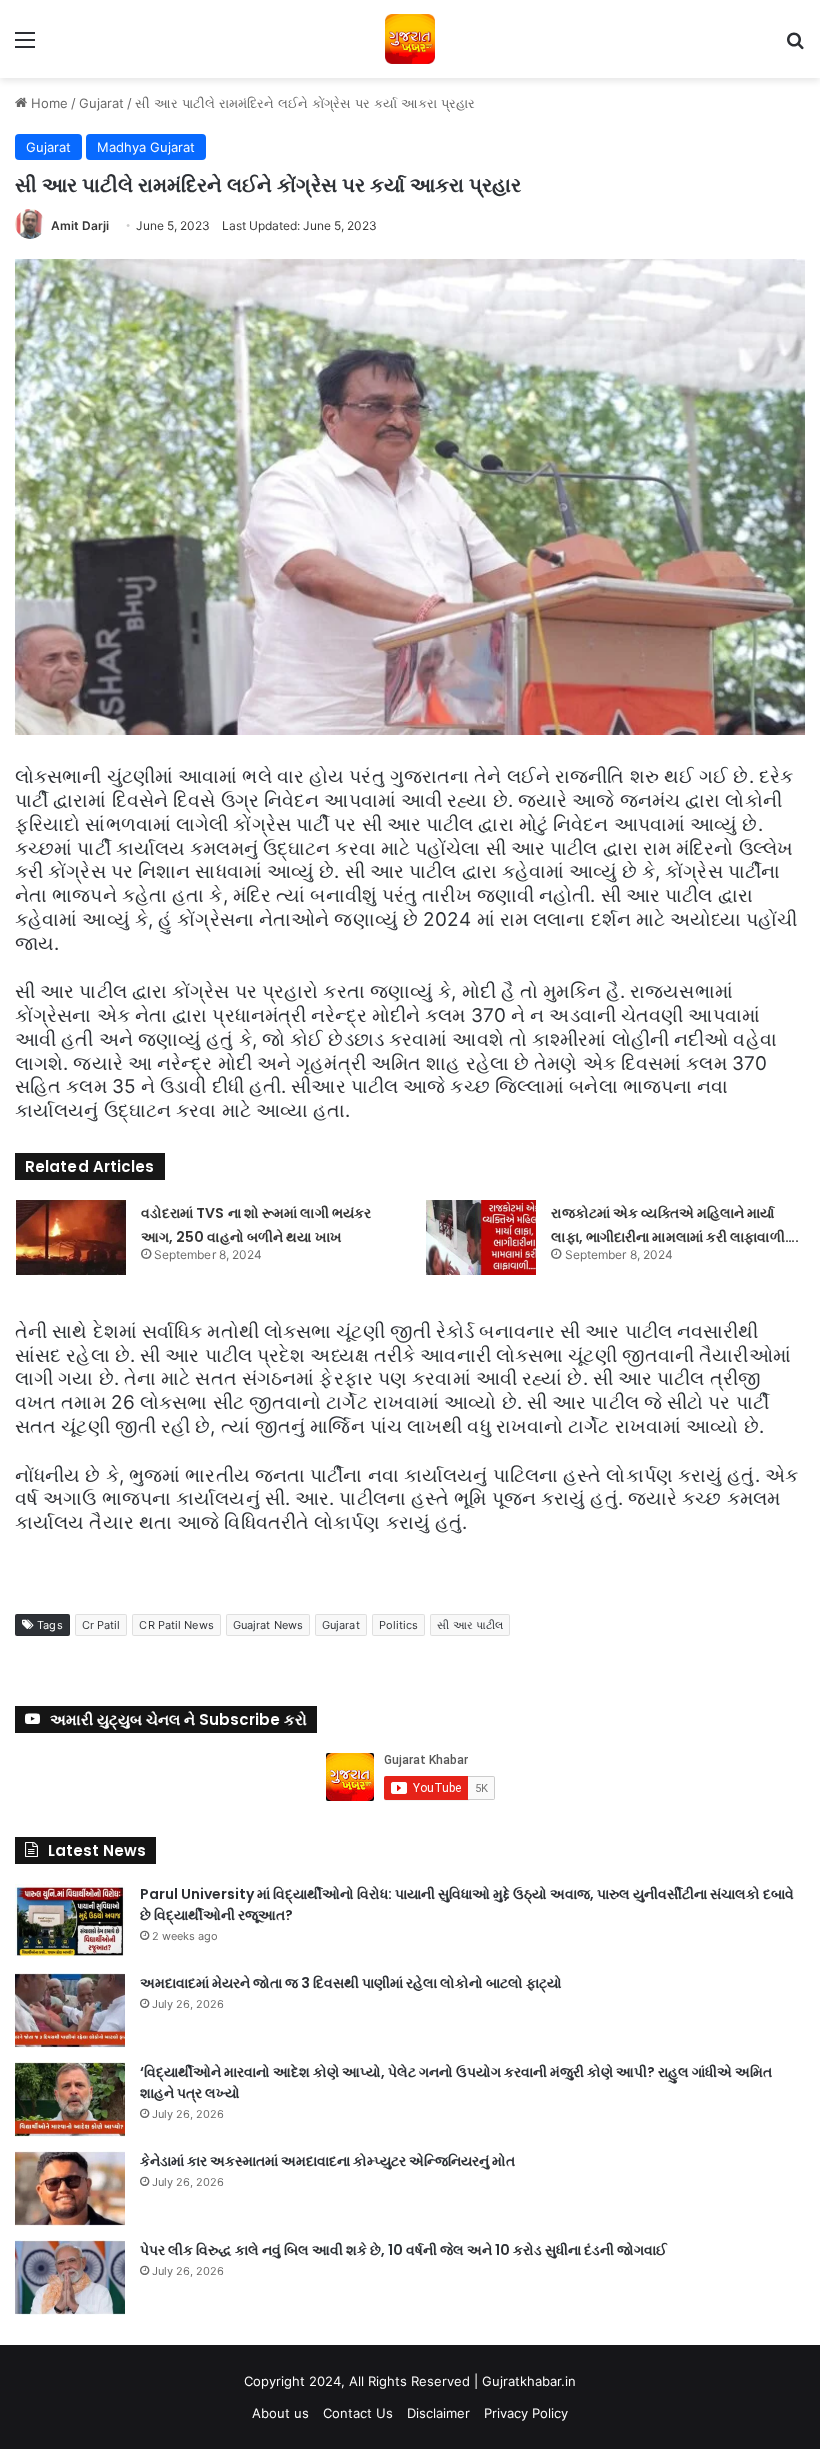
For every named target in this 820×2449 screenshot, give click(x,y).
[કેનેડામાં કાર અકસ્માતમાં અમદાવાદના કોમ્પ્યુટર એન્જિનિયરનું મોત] (70, 2188)
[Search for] (795, 46)
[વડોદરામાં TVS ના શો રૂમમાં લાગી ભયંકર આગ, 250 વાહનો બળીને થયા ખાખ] (71, 1237)
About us (280, 2413)
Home (47, 103)
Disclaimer (438, 2413)
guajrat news (268, 1625)
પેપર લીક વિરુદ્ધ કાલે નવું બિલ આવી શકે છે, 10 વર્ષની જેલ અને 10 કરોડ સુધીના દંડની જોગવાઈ (403, 2250)
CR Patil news (176, 1625)
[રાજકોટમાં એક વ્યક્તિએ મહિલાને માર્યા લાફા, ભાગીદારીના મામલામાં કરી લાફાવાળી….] (481, 1237)
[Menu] (25, 46)
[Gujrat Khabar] (410, 39)
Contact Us (358, 2413)
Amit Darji (80, 225)
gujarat (341, 1625)
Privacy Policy (526, 2413)
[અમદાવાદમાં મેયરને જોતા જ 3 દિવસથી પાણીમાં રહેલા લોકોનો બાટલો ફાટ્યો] (70, 2010)
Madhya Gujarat (146, 147)
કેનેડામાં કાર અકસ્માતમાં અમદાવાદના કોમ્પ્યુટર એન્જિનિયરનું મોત (327, 2161)
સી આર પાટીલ (470, 1625)
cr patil (101, 1625)
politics (399, 1625)
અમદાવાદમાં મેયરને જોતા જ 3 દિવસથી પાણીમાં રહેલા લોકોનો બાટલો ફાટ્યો (351, 1983)
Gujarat (101, 103)
